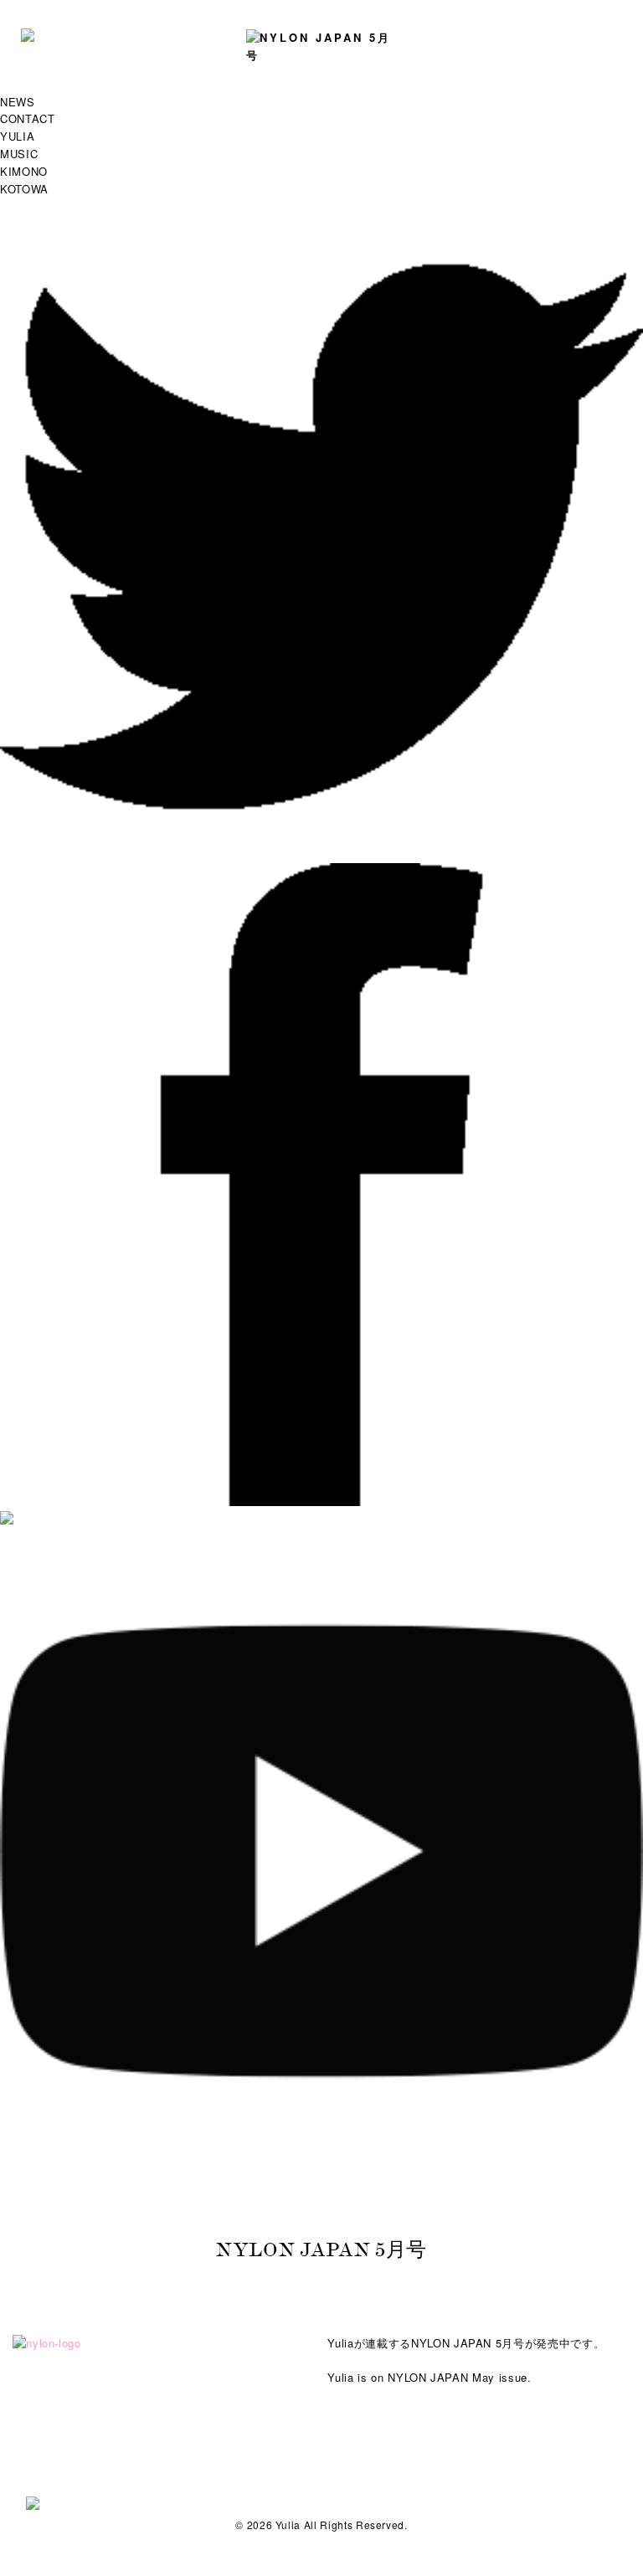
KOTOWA (24, 189)
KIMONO (24, 171)
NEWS (18, 102)
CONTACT (28, 118)
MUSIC (19, 154)
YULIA (17, 136)
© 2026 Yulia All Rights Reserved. (321, 2525)
